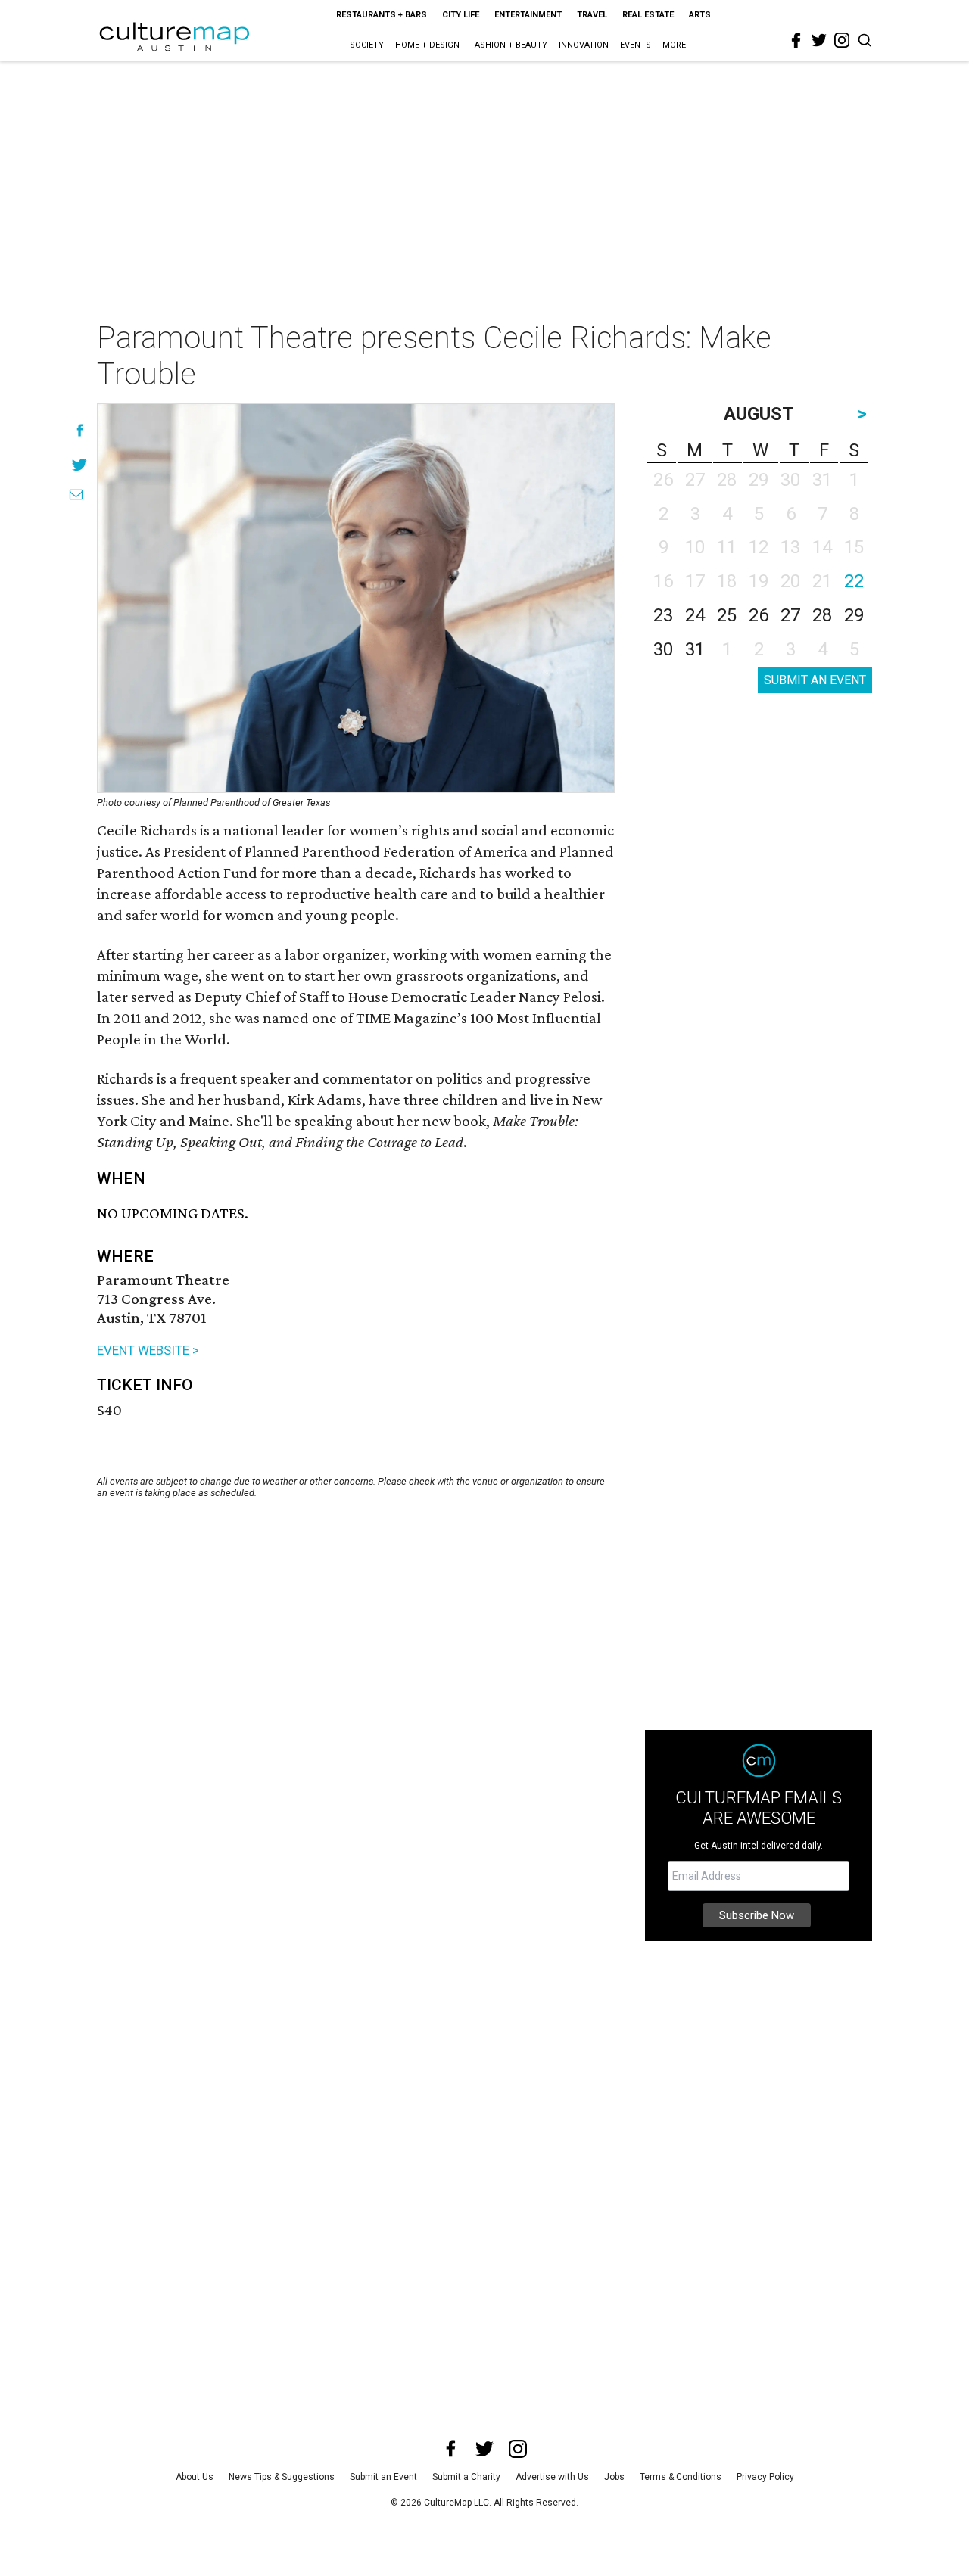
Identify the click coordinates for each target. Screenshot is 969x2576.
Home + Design (427, 45)
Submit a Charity (466, 2477)
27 (790, 615)
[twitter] (819, 40)
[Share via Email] (76, 495)
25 (727, 615)
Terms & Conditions (681, 2477)
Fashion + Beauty (509, 45)
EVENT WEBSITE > (148, 1350)
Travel (592, 15)
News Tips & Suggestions (282, 2477)
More (674, 45)
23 (663, 615)
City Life (461, 15)
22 (854, 581)
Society (367, 45)
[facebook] (796, 41)
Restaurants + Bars (382, 15)
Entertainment (528, 15)
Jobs (614, 2477)
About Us (195, 2477)
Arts (700, 15)
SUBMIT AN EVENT (815, 680)
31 (695, 649)
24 (695, 615)
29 (854, 615)
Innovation (584, 45)
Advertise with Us (552, 2477)
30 (663, 649)
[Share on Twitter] (80, 464)
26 (759, 615)
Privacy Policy (765, 2477)
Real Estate (648, 15)
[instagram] (842, 40)
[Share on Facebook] (80, 430)
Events (636, 45)
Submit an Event (383, 2477)
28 (822, 615)
